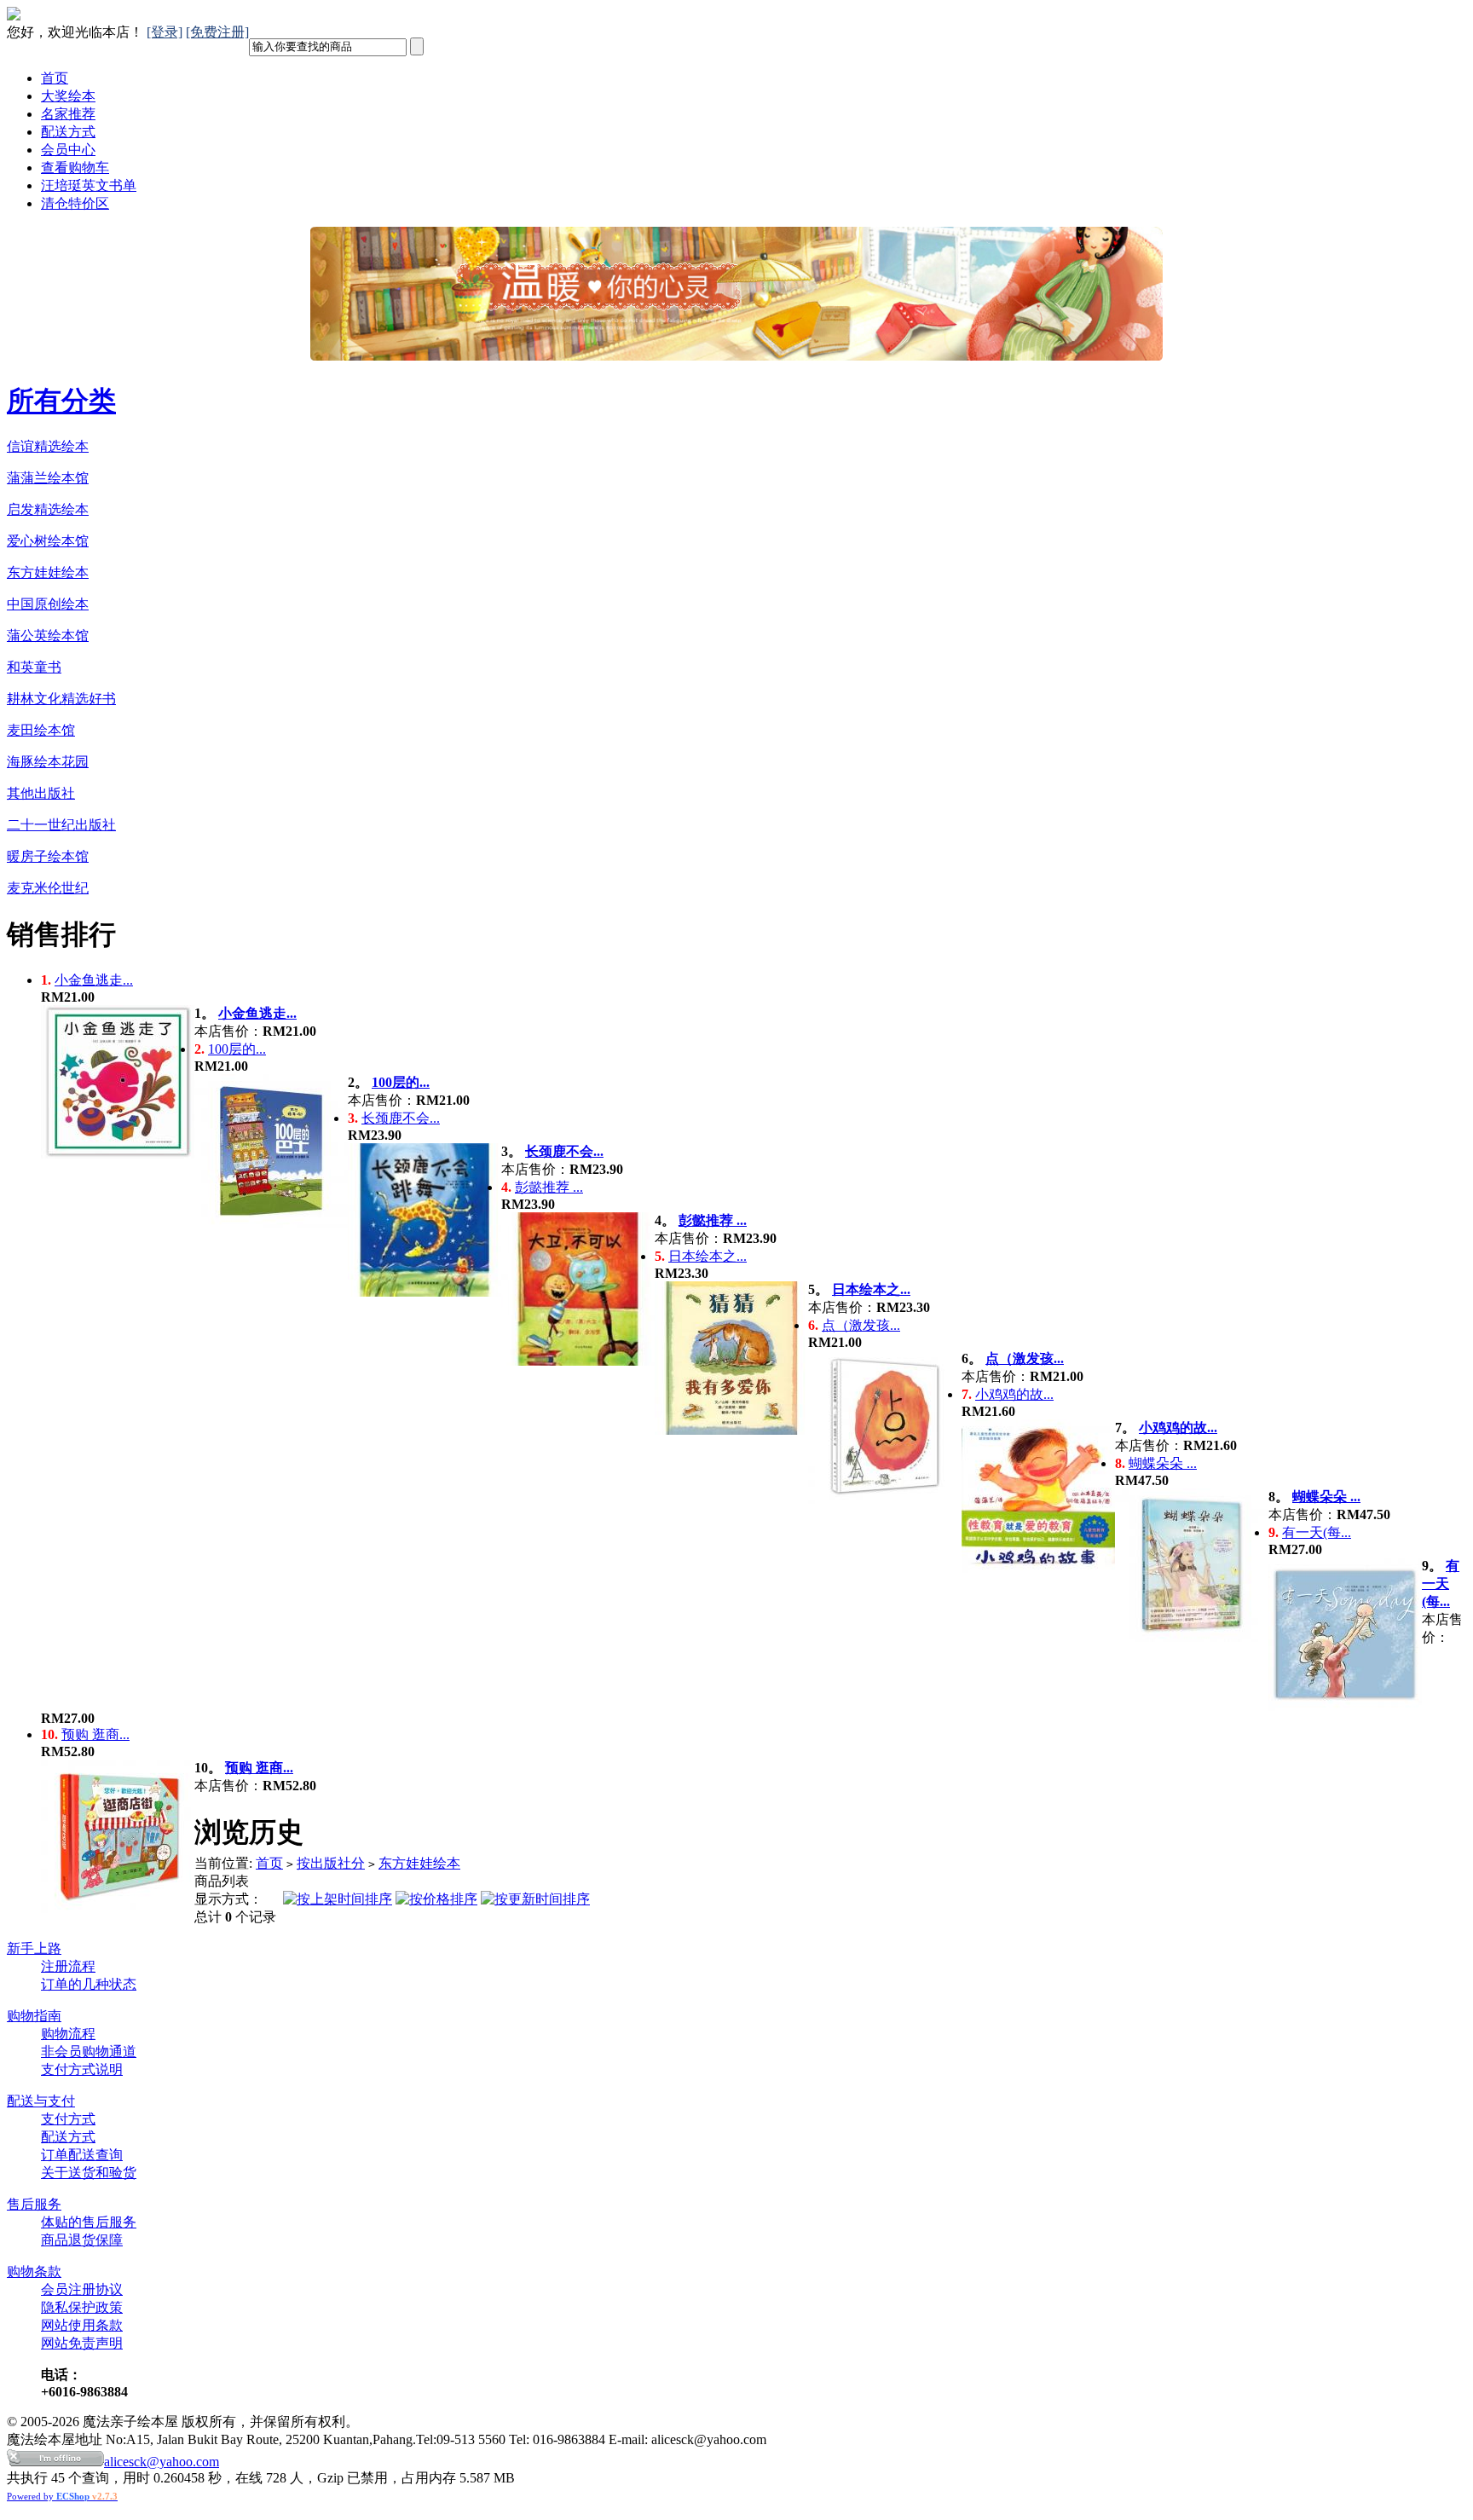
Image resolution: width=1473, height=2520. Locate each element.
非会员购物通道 (89, 2052)
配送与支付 (41, 2101)
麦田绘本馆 (41, 730)
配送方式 (68, 132)
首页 (55, 78)
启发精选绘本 (48, 509)
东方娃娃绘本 (48, 572)
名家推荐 (68, 114)
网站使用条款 (82, 2325)
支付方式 (68, 2119)
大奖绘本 (68, 96)
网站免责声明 (82, 2343)
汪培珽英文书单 (89, 185)
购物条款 (34, 2271)
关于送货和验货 (89, 2173)
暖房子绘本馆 (48, 856)
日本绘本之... (708, 1256)
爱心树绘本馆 (48, 541)
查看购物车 (75, 168)
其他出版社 (41, 793)
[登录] (165, 32)
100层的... (237, 1049)
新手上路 (34, 1948)
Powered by (62, 2496)
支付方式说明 (82, 2069)
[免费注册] (217, 32)
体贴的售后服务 (89, 2222)
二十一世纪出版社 (61, 825)
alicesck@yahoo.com (162, 2462)
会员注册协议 (82, 2289)
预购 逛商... (95, 1734)
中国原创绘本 (48, 604)
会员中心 (68, 150)
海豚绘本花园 (48, 762)
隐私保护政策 (82, 2307)
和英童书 (34, 667)
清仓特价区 (75, 203)
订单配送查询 (82, 2155)
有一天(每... (1317, 1532)
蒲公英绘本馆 (48, 636)
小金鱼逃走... (94, 980)
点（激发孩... (861, 1325)
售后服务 (34, 2204)
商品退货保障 (82, 2240)
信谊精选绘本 (48, 446)
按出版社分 (331, 1863)
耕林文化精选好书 (61, 699)
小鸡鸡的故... (1014, 1394)
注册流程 (68, 1966)
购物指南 (34, 2016)
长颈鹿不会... (401, 1118)
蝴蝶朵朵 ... (1163, 1463)
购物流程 (68, 2034)
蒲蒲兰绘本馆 (48, 478)
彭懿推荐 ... (549, 1187)
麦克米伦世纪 (48, 888)
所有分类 (61, 401)
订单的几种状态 (89, 1984)
